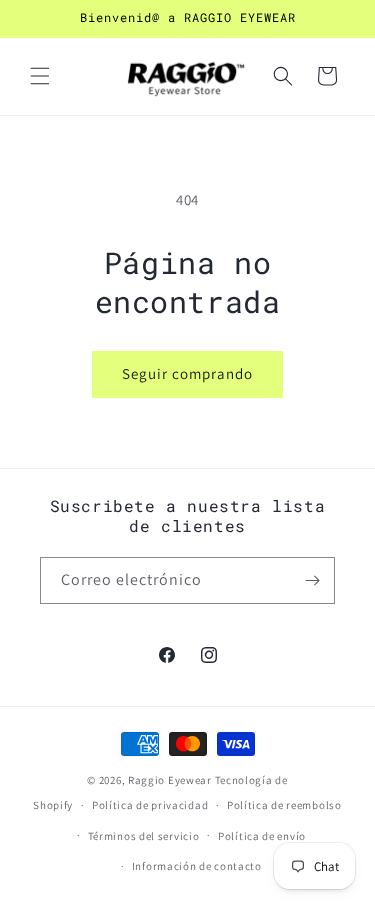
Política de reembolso (284, 805)
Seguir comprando (187, 373)
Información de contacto (197, 866)
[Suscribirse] (312, 580)
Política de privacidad (150, 805)
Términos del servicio (144, 836)
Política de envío (262, 836)
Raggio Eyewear (170, 780)
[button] (40, 76)
